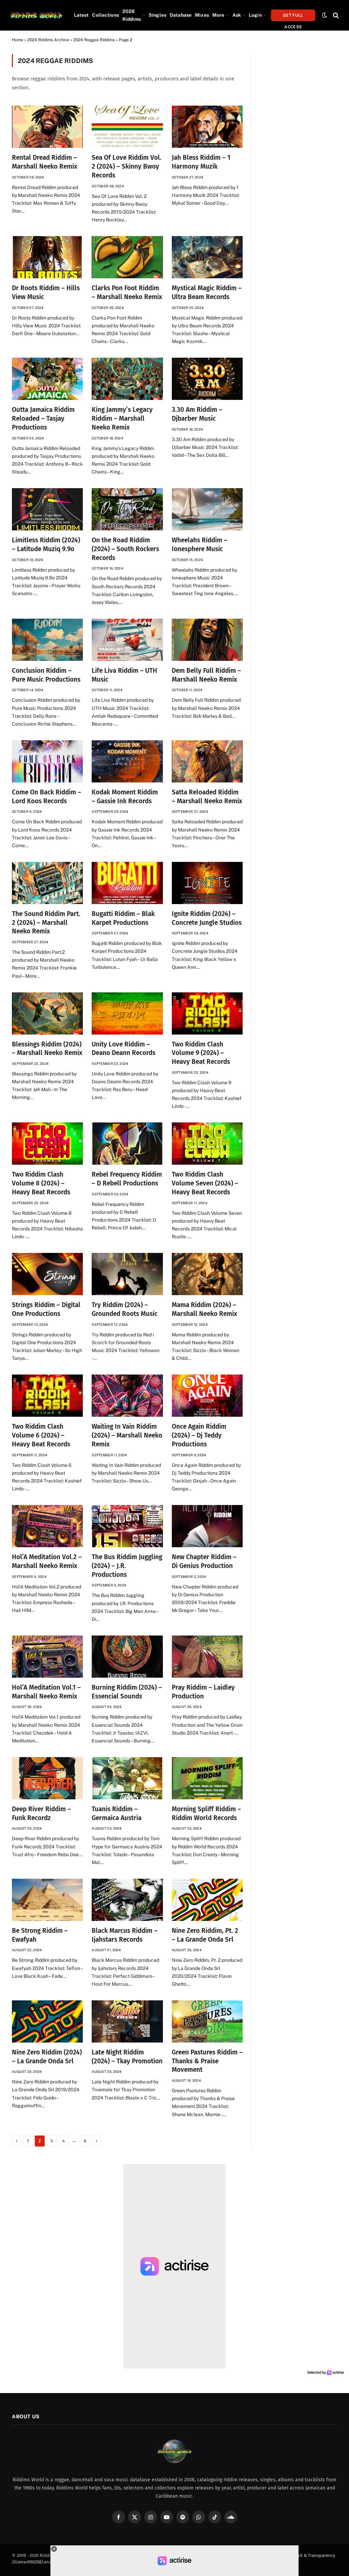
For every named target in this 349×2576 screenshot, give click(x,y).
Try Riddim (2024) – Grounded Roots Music (125, 1309)
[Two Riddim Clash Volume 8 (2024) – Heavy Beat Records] (47, 1144)
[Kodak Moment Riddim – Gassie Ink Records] (127, 761)
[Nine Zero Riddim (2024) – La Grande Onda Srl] (47, 2021)
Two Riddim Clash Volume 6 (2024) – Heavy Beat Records (41, 1435)
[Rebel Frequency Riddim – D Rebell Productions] (127, 1144)
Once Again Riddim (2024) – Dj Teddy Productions (199, 1435)
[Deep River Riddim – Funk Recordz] (47, 1778)
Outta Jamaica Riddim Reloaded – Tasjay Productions (43, 418)
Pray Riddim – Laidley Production (203, 1692)
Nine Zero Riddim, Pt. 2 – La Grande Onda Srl (205, 1935)
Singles (157, 15)
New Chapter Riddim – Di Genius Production (204, 1561)
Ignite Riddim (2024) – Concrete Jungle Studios (207, 918)
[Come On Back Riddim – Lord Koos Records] (47, 761)
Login (255, 15)
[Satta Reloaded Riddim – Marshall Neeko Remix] (207, 761)
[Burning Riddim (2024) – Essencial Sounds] (127, 1657)
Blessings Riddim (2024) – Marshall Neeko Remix (47, 1049)
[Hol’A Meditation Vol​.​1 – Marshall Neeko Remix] (47, 1657)
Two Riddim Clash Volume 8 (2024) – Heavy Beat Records (41, 1183)
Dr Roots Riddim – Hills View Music (46, 292)
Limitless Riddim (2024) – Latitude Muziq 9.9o (46, 545)
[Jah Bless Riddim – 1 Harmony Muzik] (207, 127)
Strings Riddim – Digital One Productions (46, 1309)
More (218, 15)
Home (18, 40)
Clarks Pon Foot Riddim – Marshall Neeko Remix (127, 292)
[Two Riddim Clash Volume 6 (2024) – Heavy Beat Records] (47, 1396)
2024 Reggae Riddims (94, 40)
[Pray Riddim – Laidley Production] (207, 1657)
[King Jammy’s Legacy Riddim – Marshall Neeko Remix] (127, 379)
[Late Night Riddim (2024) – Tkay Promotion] (127, 2021)
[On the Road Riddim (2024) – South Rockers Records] (127, 509)
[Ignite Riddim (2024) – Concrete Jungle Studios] (207, 883)
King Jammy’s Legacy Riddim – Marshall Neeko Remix (122, 418)
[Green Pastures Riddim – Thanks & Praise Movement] (207, 2021)
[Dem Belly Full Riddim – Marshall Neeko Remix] (207, 640)
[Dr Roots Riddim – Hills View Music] (47, 257)
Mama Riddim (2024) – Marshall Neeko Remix (204, 1309)
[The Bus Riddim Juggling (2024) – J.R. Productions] (127, 1526)
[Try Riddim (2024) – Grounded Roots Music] (127, 1274)
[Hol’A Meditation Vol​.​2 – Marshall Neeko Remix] (47, 1526)
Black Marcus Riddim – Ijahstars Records (125, 1935)
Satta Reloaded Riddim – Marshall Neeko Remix (207, 797)
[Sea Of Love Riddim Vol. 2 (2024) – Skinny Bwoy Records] (127, 127)
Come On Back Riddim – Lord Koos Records (47, 797)
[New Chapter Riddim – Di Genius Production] (207, 1526)
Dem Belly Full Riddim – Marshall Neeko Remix (206, 675)
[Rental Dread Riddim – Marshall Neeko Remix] (47, 127)
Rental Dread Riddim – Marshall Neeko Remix (45, 162)
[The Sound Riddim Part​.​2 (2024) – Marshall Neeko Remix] (47, 883)
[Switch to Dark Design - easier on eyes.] (324, 15)
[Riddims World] (36, 15)
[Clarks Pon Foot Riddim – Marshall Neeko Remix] (127, 257)
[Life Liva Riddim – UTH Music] (127, 640)
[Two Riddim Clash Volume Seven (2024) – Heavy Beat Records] (207, 1144)
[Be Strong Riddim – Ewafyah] (47, 1900)
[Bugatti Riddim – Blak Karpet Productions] (127, 883)
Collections (105, 15)
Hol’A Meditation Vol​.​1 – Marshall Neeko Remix (46, 1692)
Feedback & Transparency (309, 2555)
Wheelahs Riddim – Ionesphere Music (200, 545)
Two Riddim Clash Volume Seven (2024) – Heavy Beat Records (205, 1183)
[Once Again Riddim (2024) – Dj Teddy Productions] (207, 1396)
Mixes (202, 15)
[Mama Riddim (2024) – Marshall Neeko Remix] (207, 1274)
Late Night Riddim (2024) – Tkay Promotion (127, 2057)
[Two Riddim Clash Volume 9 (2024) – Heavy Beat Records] (207, 1013)
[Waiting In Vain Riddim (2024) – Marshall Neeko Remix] (127, 1396)
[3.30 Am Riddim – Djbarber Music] (207, 379)
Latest (81, 15)
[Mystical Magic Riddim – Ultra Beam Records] (207, 257)
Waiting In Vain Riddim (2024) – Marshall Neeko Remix (127, 1435)
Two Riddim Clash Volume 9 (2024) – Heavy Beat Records (201, 1053)
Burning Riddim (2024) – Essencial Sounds (127, 1692)
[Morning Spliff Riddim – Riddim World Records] (207, 1778)
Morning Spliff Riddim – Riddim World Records (206, 1813)
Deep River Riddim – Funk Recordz (41, 1813)
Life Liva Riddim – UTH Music (124, 675)
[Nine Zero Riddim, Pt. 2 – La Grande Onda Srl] (207, 1900)
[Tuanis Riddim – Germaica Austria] (127, 1778)
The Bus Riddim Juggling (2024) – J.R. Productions (127, 1566)
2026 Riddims (132, 15)
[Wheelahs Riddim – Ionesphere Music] (207, 509)
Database (181, 15)
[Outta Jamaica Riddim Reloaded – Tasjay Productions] (47, 379)
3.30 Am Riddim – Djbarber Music (197, 414)
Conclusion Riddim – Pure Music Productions (46, 675)
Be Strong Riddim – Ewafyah (40, 1935)
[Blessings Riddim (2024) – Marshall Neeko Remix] (47, 1013)
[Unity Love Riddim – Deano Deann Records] (127, 1013)
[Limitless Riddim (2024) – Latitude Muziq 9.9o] (47, 509)
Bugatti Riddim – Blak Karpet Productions (123, 918)
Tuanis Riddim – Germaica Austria (117, 1813)
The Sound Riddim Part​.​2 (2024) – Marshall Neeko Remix (46, 923)
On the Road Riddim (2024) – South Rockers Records (125, 549)
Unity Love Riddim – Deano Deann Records (124, 1049)
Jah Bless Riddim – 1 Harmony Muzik (201, 162)
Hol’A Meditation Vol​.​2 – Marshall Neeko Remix (47, 1561)
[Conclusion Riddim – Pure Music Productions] (47, 640)
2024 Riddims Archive (48, 40)
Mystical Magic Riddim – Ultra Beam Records (207, 292)
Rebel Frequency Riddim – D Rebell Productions (127, 1179)
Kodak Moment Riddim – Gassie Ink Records (125, 797)
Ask (237, 15)
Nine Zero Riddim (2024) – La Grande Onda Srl (47, 2057)
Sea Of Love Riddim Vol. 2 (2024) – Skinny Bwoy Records (127, 166)
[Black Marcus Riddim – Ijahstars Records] (127, 1900)
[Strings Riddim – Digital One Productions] (47, 1274)
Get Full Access (293, 17)
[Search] (335, 15)
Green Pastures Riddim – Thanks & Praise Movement (207, 2061)
